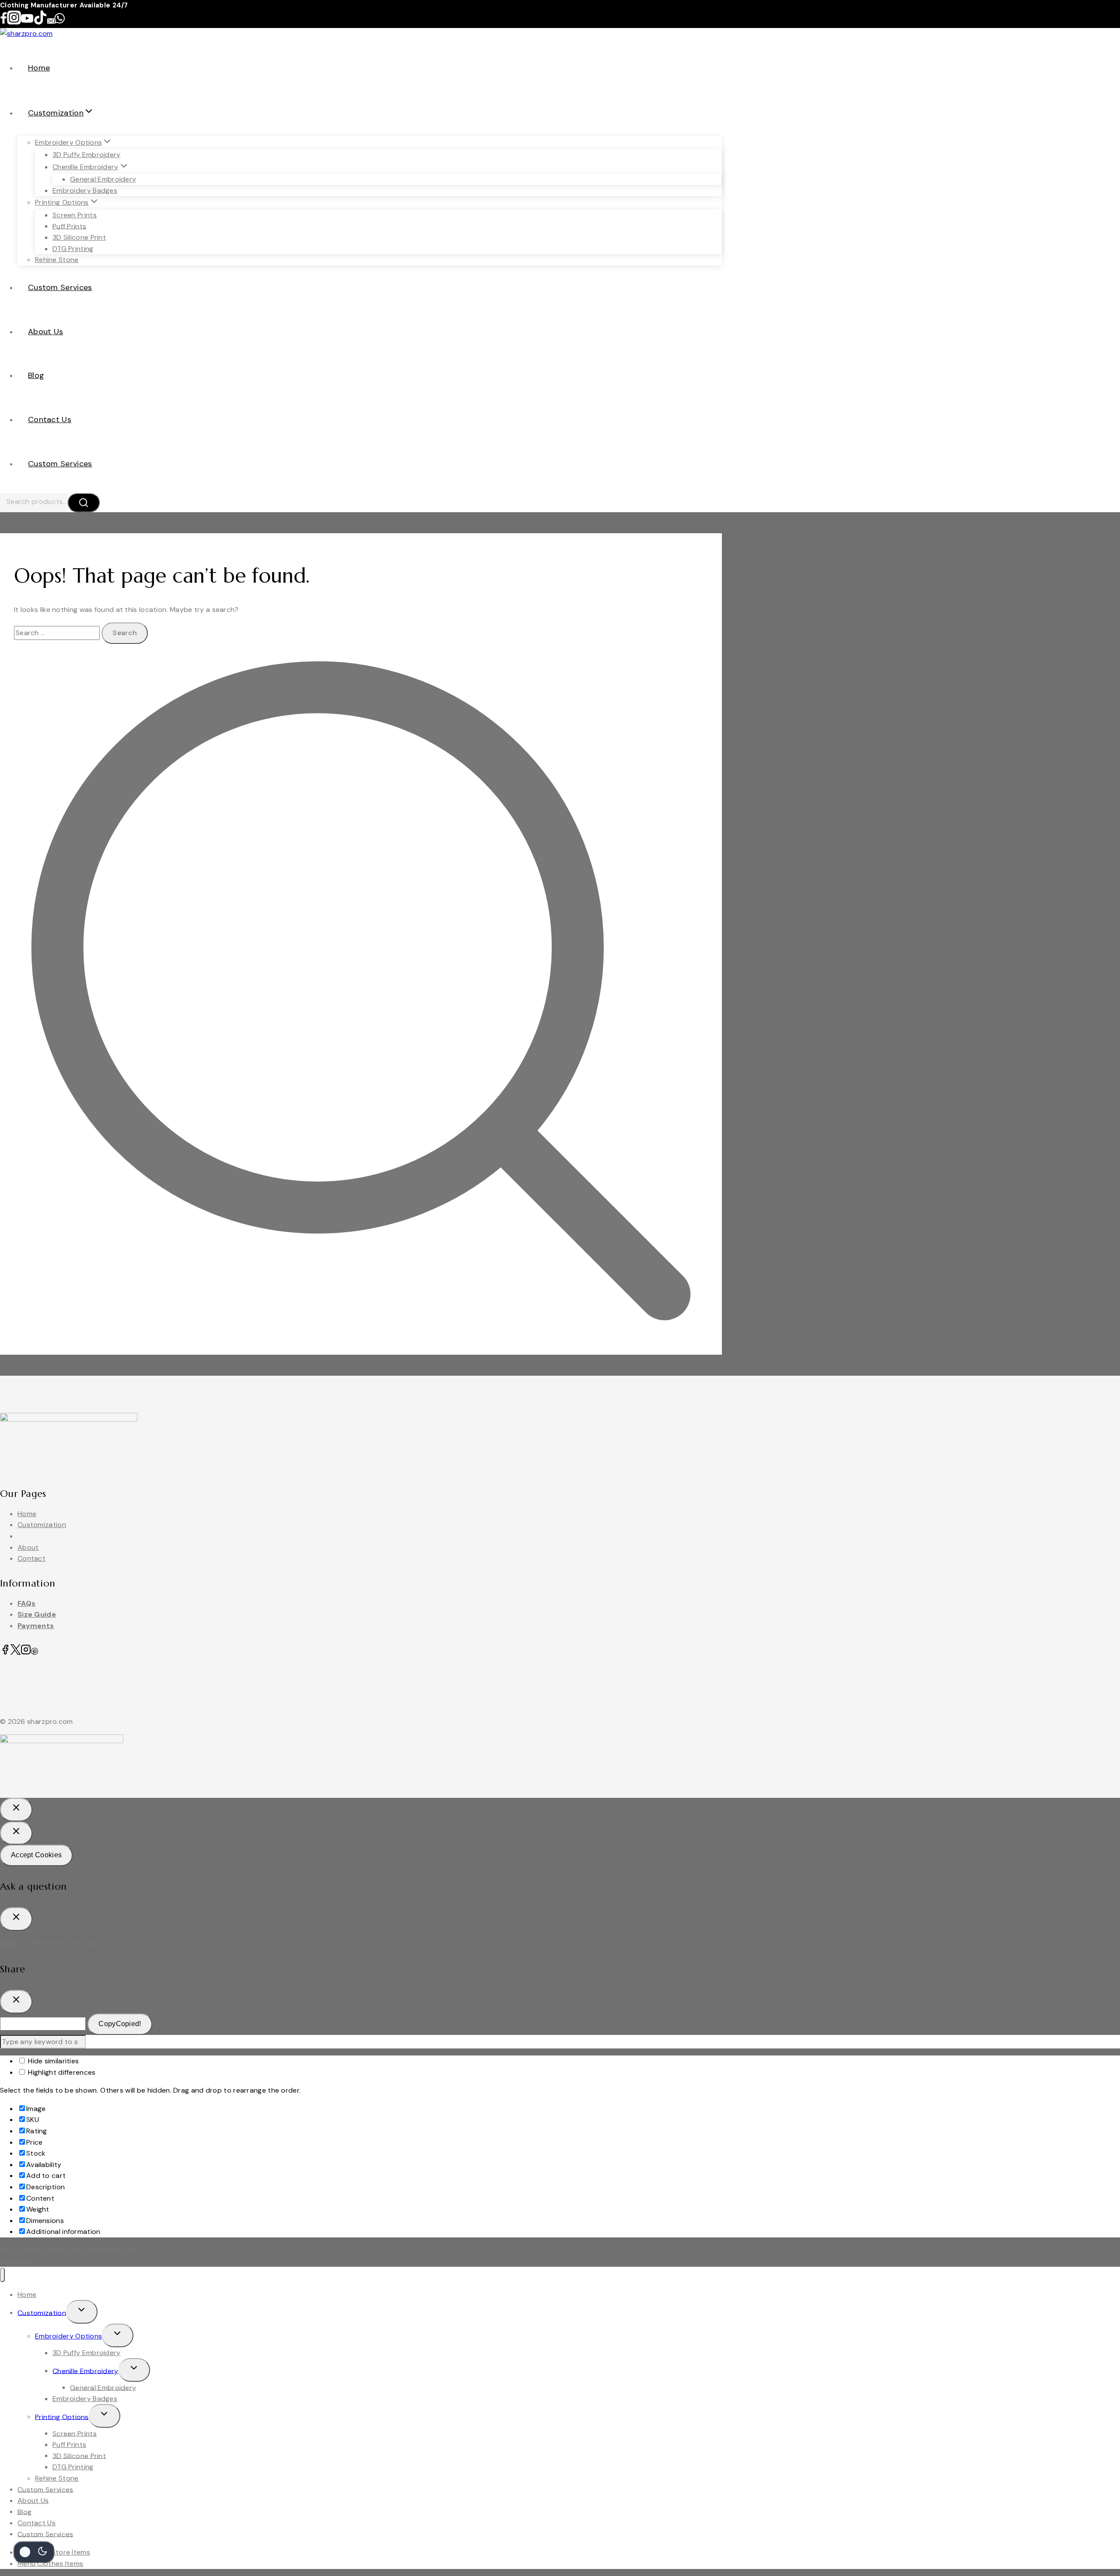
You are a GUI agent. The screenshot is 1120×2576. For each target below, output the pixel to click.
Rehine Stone (57, 260)
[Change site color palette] (34, 2552)
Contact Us (50, 419)
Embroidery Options (68, 2336)
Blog (36, 375)
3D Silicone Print (79, 237)
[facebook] (5, 1652)
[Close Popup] (16, 1810)
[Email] (51, 22)
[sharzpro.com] (26, 33)
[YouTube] (27, 22)
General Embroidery (103, 179)
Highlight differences (61, 2072)
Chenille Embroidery (86, 2371)
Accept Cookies (36, 1855)
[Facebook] (3, 22)
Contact (31, 1558)
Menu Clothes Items (50, 2564)
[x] (16, 1652)
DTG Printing (73, 249)
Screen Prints (75, 215)
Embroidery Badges (85, 190)
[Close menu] (2, 2275)
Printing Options (62, 2417)
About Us (45, 332)
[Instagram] (14, 22)
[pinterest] (35, 1652)
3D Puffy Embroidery (87, 155)
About (28, 1547)
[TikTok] (40, 22)
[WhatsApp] (59, 22)
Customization (42, 1525)
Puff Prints (69, 226)
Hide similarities (52, 2061)
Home (39, 68)
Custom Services (60, 287)
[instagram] (26, 1652)
